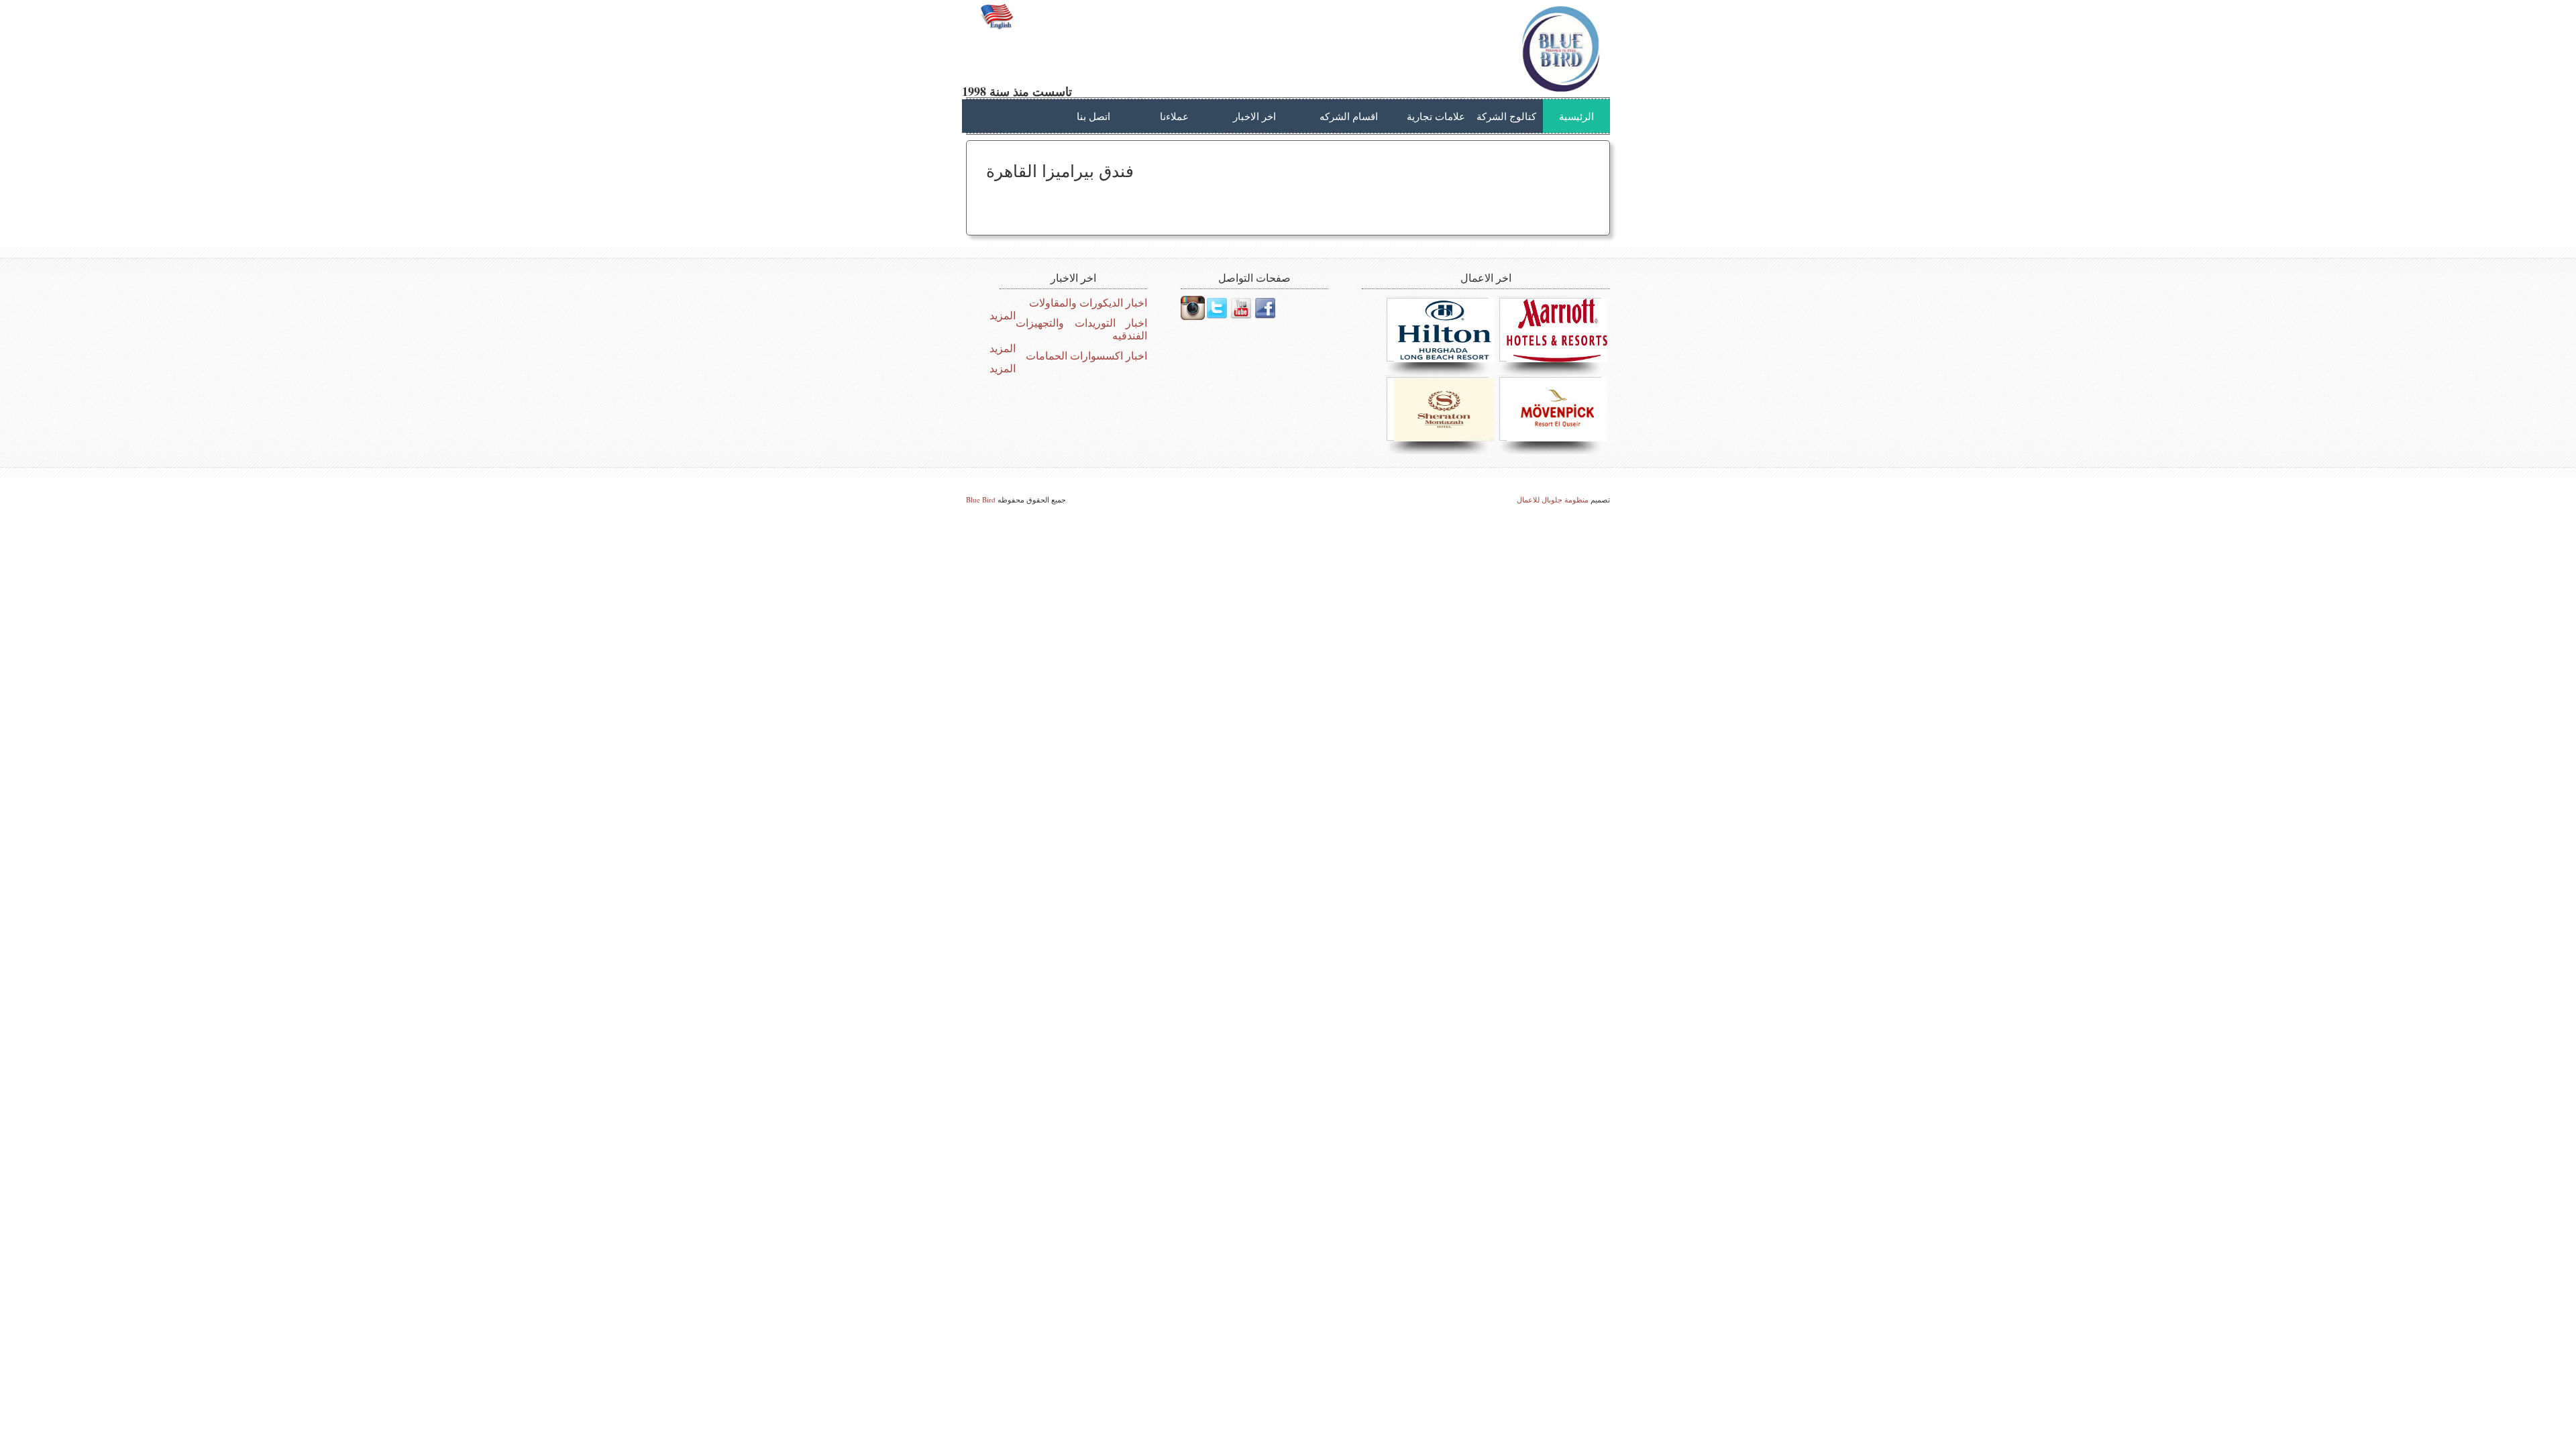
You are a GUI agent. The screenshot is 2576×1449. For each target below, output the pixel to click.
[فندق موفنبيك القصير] (1554, 410)
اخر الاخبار (1254, 116)
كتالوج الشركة (1506, 116)
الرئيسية (1576, 116)
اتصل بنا (1093, 116)
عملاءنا (1174, 116)
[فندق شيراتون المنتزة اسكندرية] (1441, 410)
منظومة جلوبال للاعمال (1553, 499)
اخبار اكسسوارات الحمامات (1086, 356)
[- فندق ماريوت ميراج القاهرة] (1554, 330)
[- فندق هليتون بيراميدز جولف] (1441, 330)
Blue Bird (981, 499)
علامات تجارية (1436, 116)
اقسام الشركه (1349, 116)
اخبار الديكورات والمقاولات (1088, 303)
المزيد (1003, 316)
